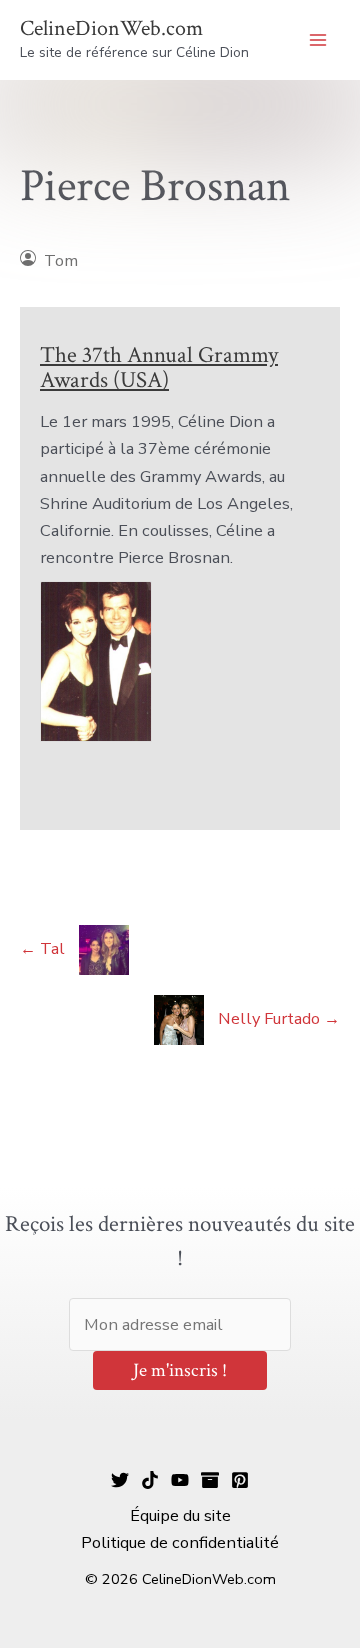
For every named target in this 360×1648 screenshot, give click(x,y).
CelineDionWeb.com (111, 28)
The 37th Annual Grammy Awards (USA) (159, 367)
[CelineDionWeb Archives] (210, 1480)
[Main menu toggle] (317, 40)
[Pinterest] (240, 1480)
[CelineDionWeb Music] (180, 1480)
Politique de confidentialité (180, 1542)
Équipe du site (180, 1515)
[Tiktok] (150, 1480)
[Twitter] (120, 1480)
